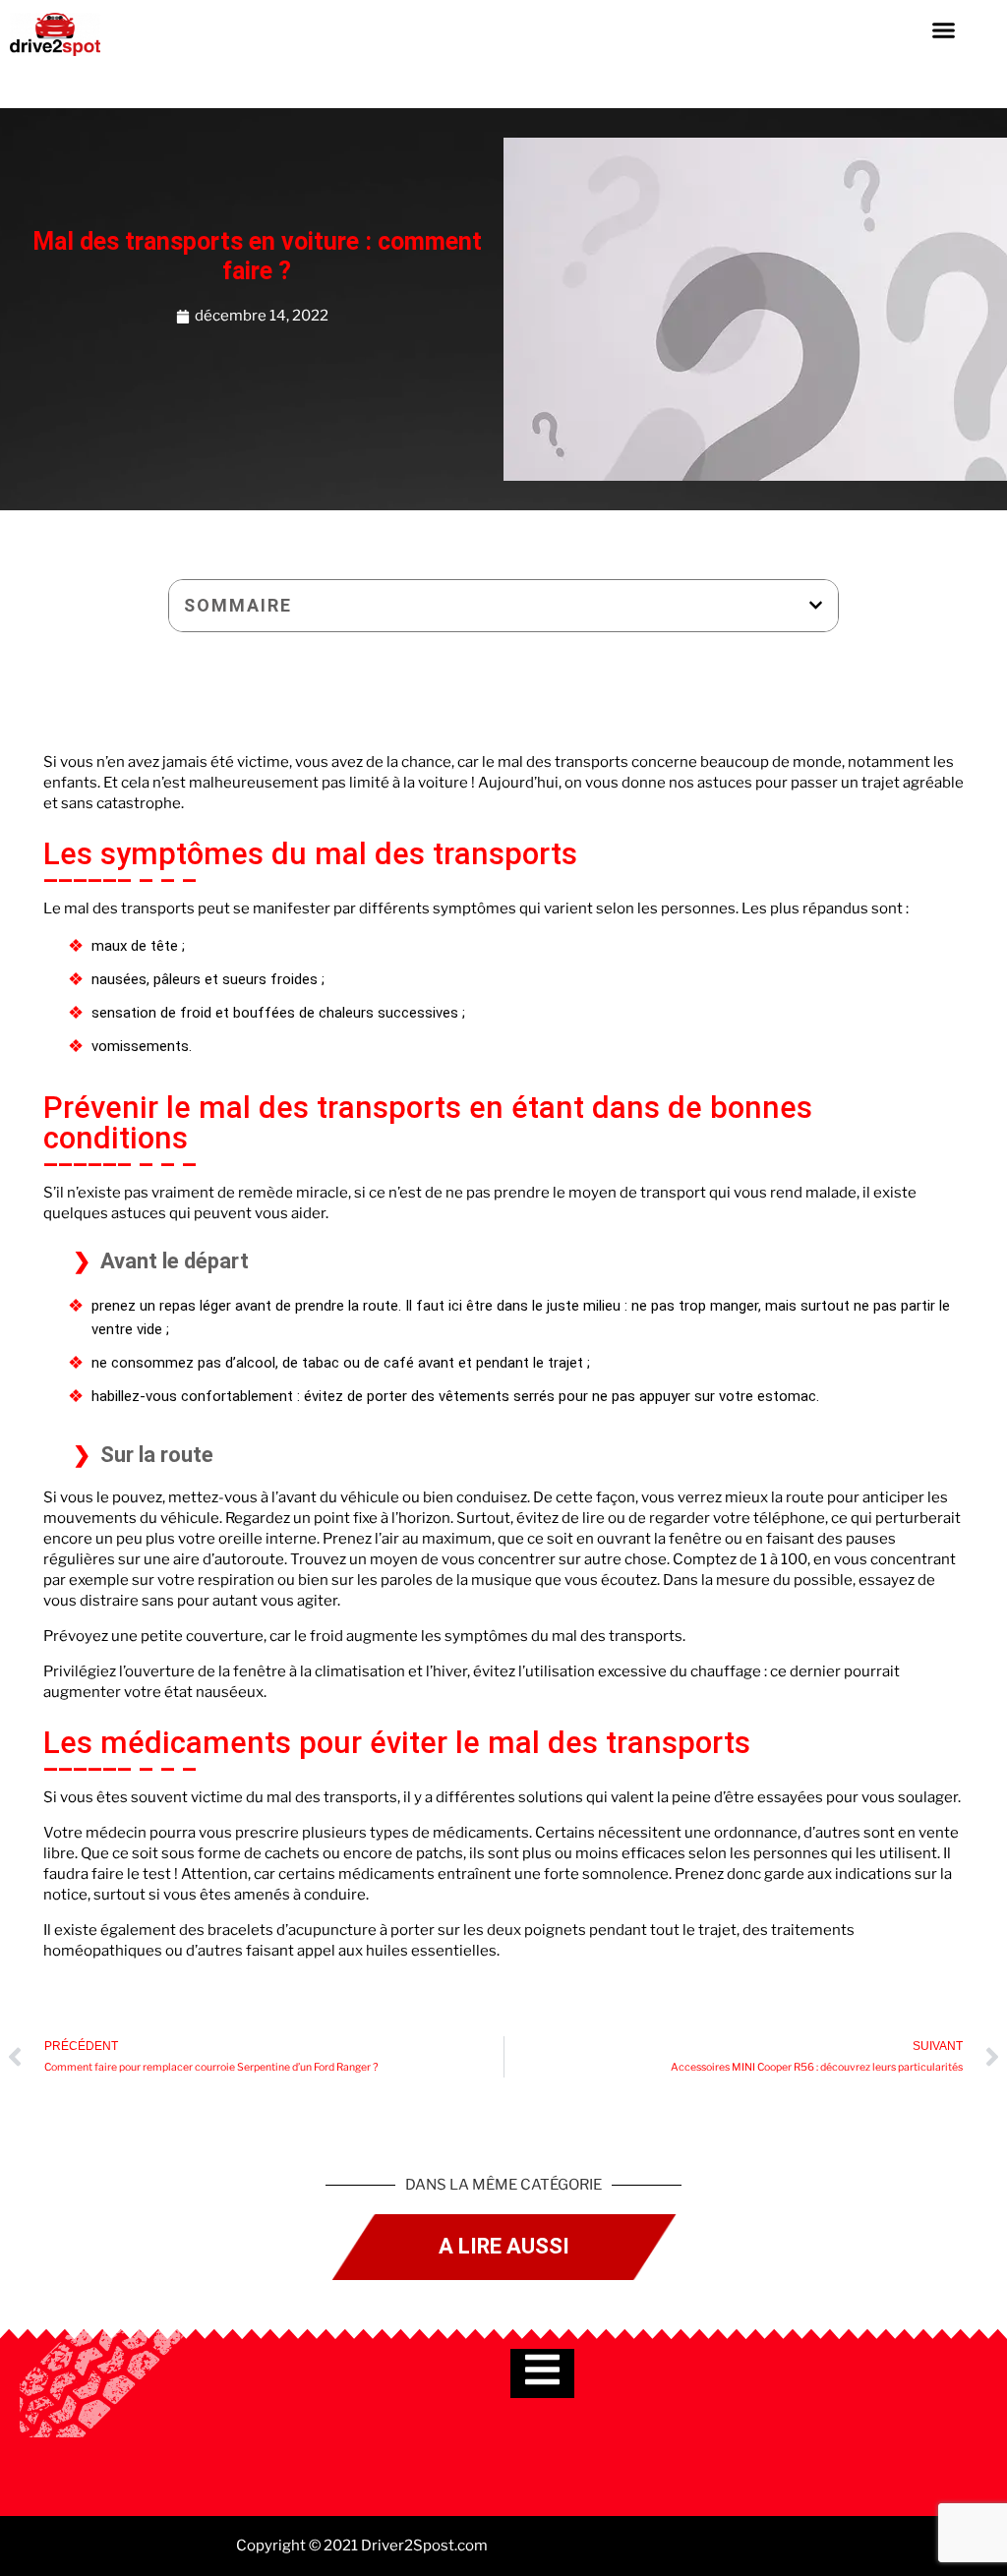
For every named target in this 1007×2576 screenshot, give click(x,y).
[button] (943, 29)
